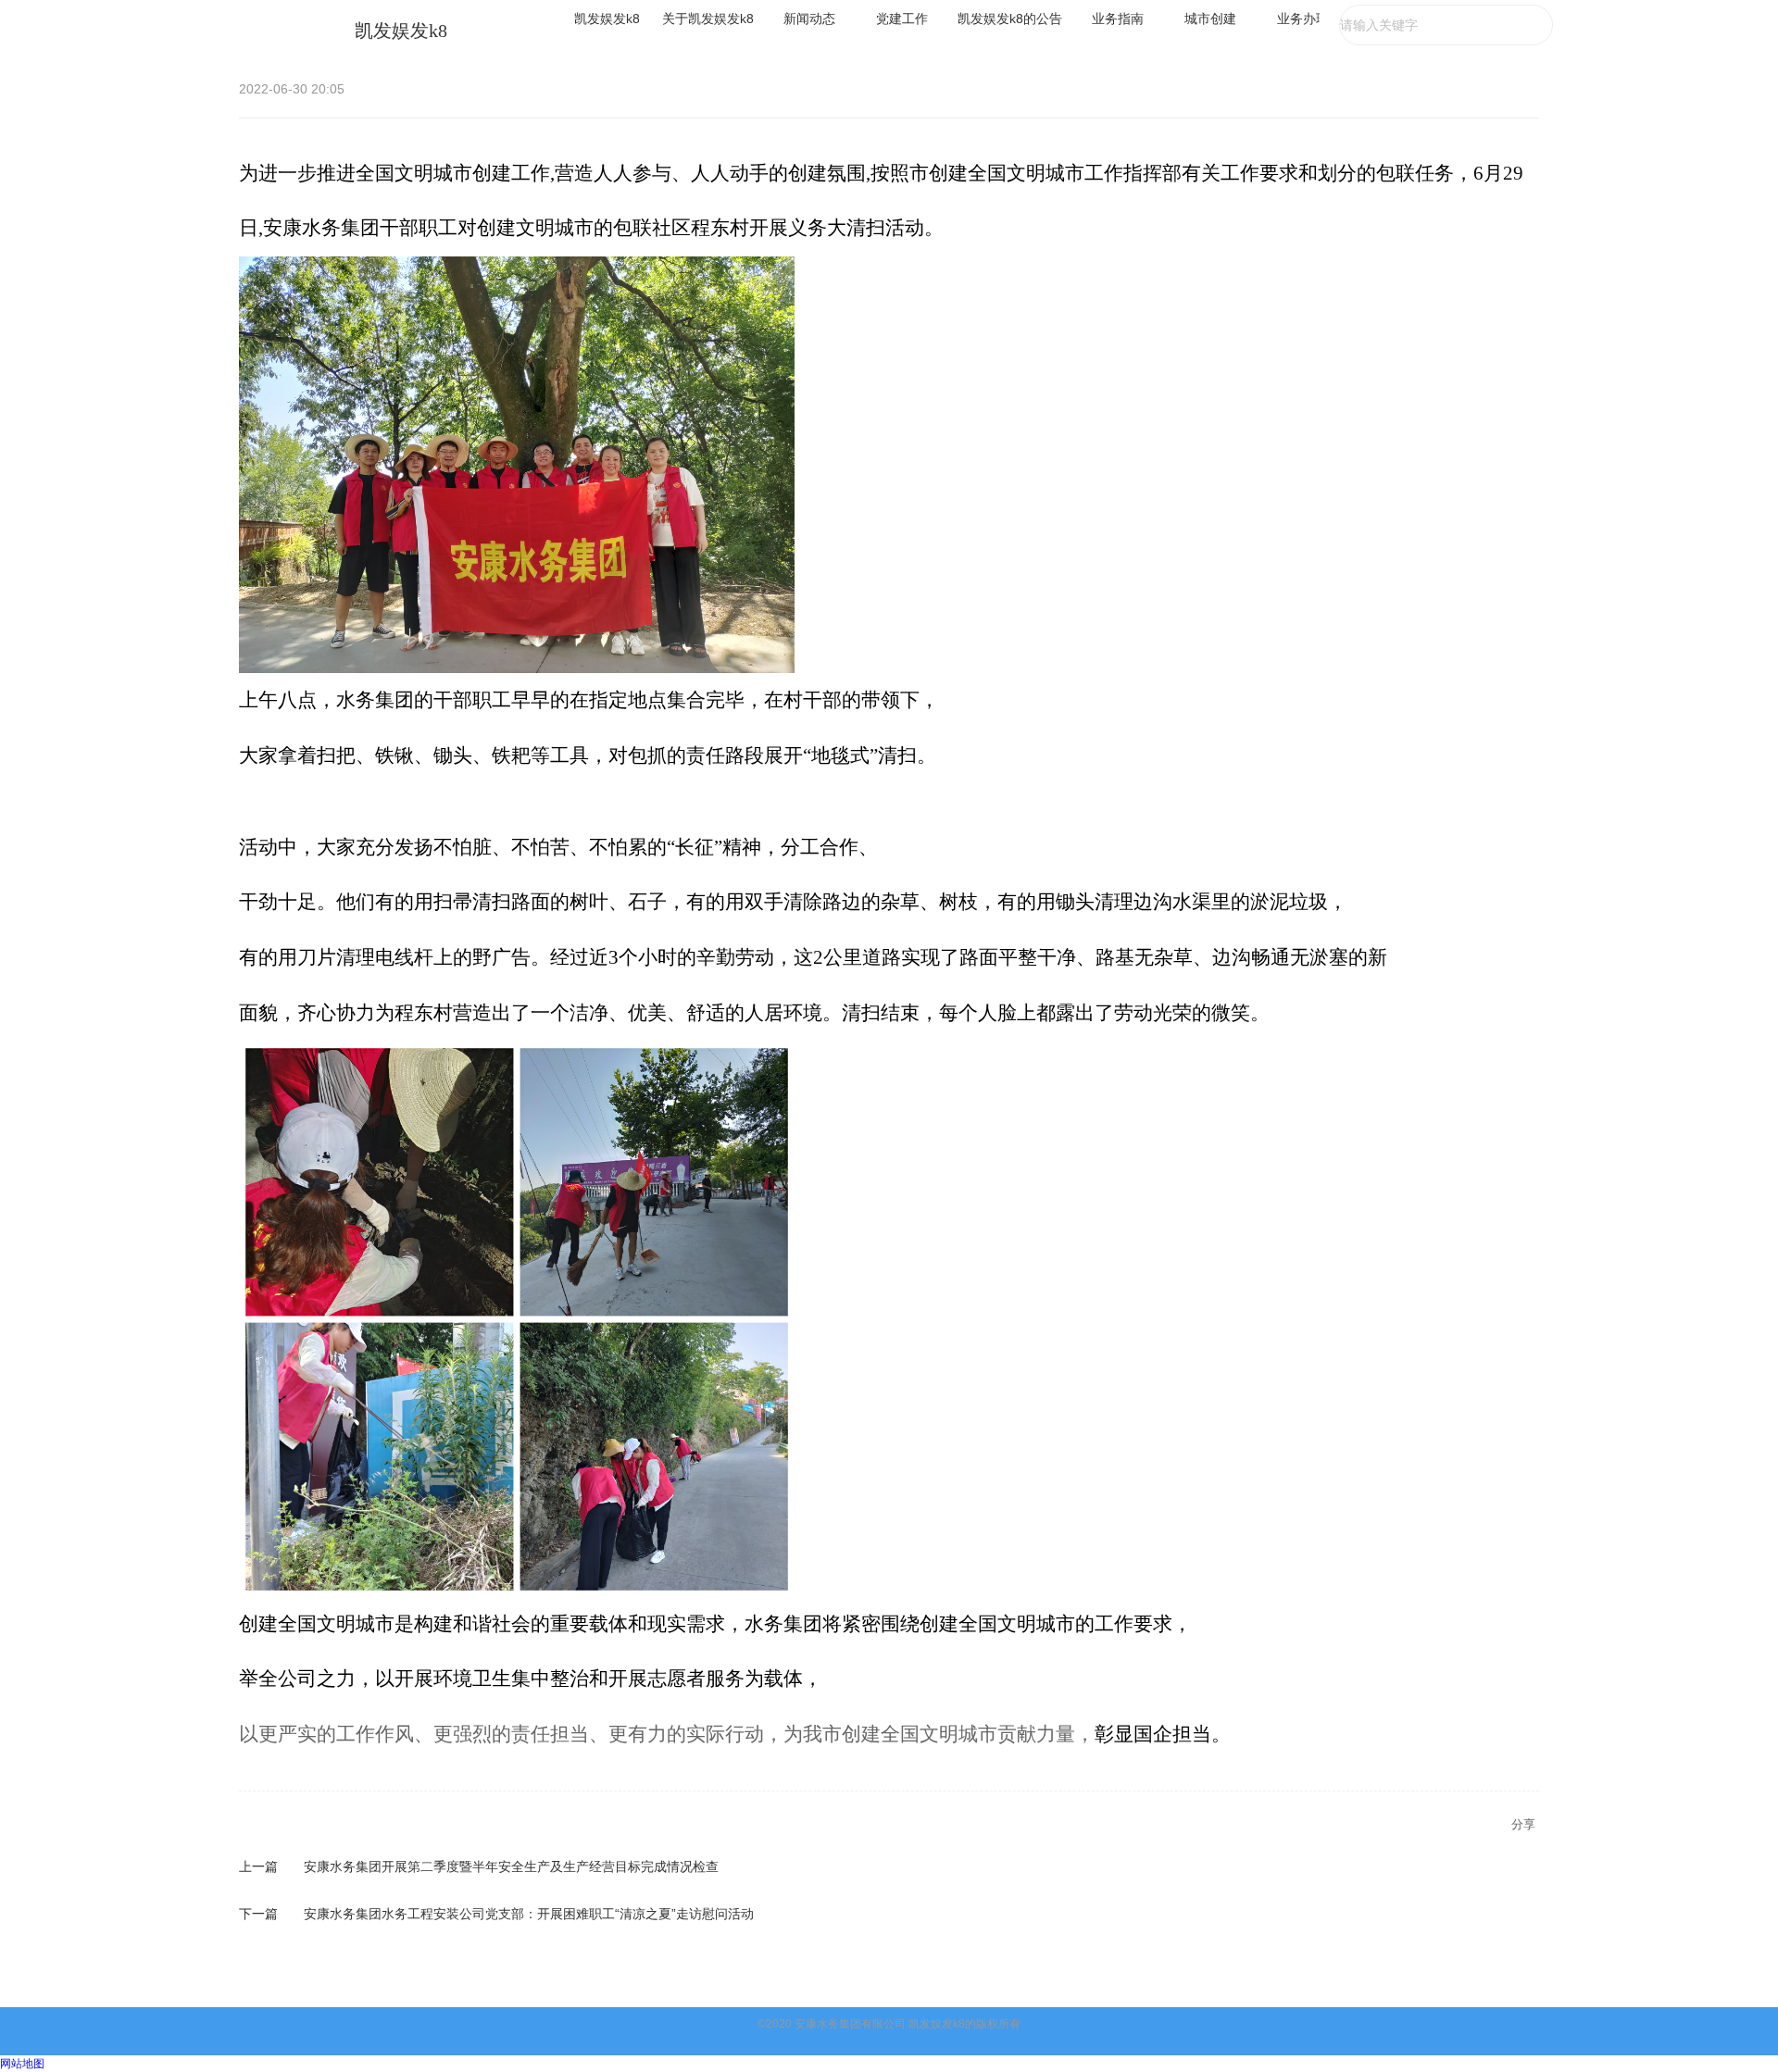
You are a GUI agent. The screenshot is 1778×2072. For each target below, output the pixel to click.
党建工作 (902, 19)
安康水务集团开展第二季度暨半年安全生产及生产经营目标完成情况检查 (511, 1866)
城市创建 (1210, 19)
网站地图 (22, 2064)
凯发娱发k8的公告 (1010, 19)
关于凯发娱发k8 (708, 19)
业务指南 (1118, 19)
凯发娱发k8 (401, 31)
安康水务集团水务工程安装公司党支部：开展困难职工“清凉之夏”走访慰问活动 (529, 1914)
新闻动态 (809, 19)
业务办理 (1303, 19)
